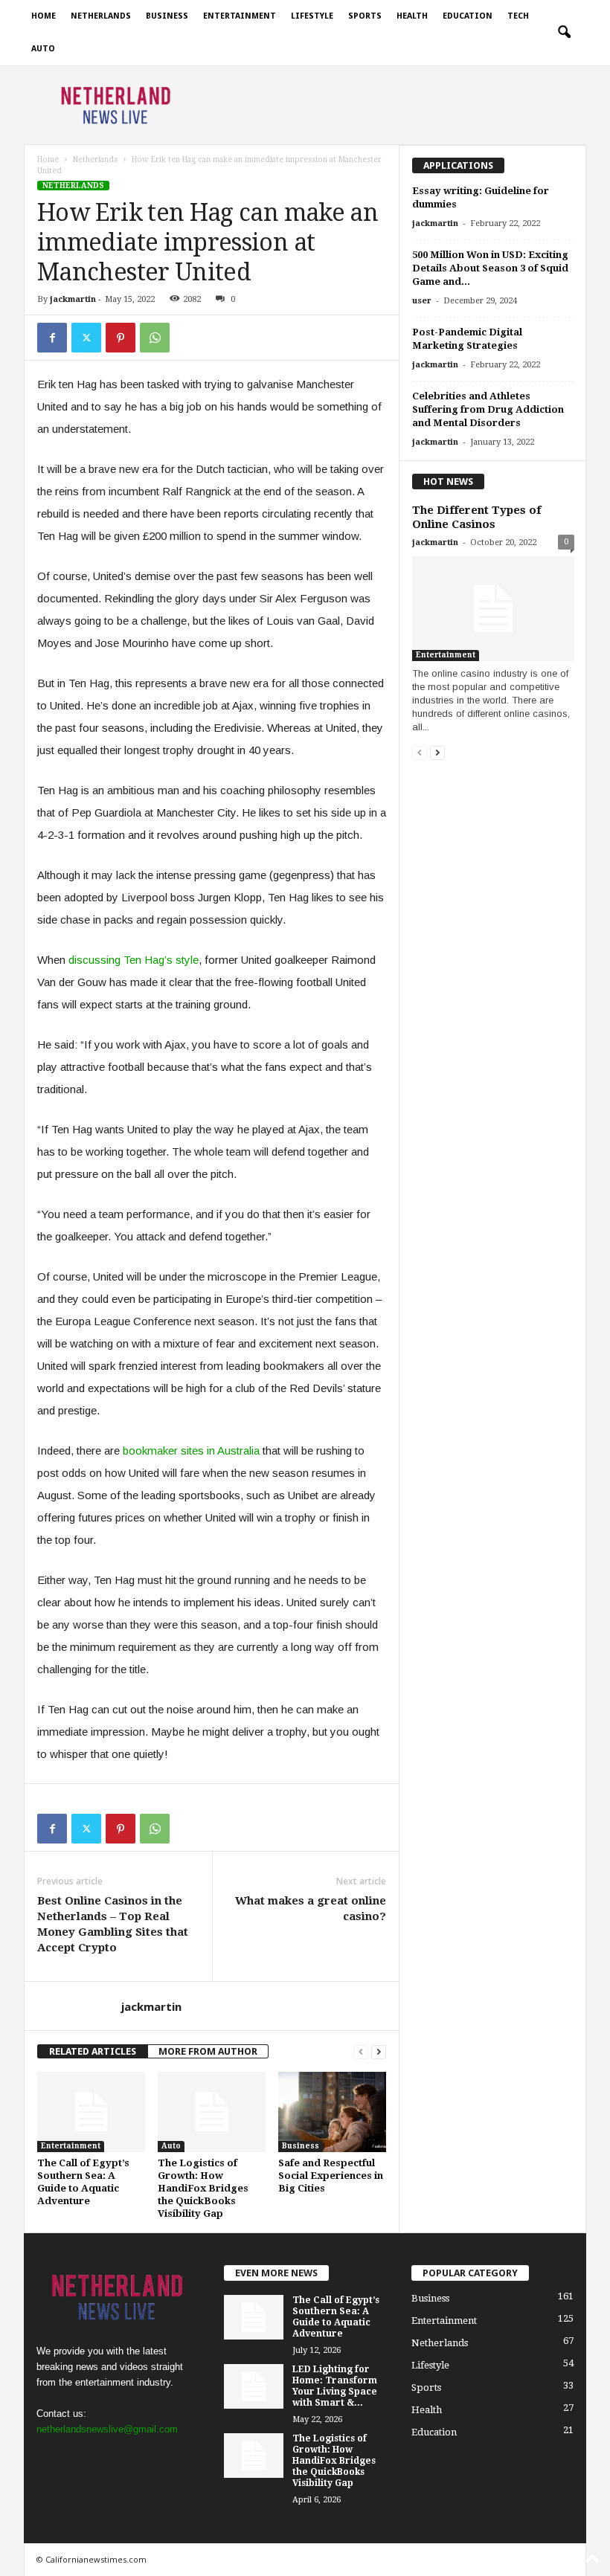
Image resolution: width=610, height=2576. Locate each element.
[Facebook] (52, 338)
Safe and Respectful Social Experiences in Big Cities (331, 2176)
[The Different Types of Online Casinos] (493, 609)
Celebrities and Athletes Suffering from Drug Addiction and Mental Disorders (488, 409)
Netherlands (101, 16)
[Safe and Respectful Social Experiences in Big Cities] (332, 2112)
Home (44, 16)
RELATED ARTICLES (93, 2051)
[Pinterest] (121, 338)
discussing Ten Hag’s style (134, 960)
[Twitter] (86, 338)
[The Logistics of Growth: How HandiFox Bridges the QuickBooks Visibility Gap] (212, 2112)
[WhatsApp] (155, 338)
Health (412, 16)
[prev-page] (361, 2051)
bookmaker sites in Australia (191, 1450)
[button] (564, 33)
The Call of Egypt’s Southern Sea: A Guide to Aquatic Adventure (336, 2317)
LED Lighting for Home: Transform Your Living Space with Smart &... (335, 2386)
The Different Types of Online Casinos (476, 517)
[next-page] (379, 2051)
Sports (365, 16)
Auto (43, 49)
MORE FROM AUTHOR (208, 2051)
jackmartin (73, 299)
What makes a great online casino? (311, 1909)
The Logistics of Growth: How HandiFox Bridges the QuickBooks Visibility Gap (203, 2188)
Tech (518, 16)
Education (468, 16)
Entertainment (240, 16)
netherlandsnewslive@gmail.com (107, 2429)
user (422, 301)
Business (167, 16)
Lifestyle (312, 16)
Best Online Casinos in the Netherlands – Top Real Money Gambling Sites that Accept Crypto (113, 1924)
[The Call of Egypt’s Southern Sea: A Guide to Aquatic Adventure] (91, 2112)
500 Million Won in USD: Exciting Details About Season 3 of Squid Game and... (490, 268)
